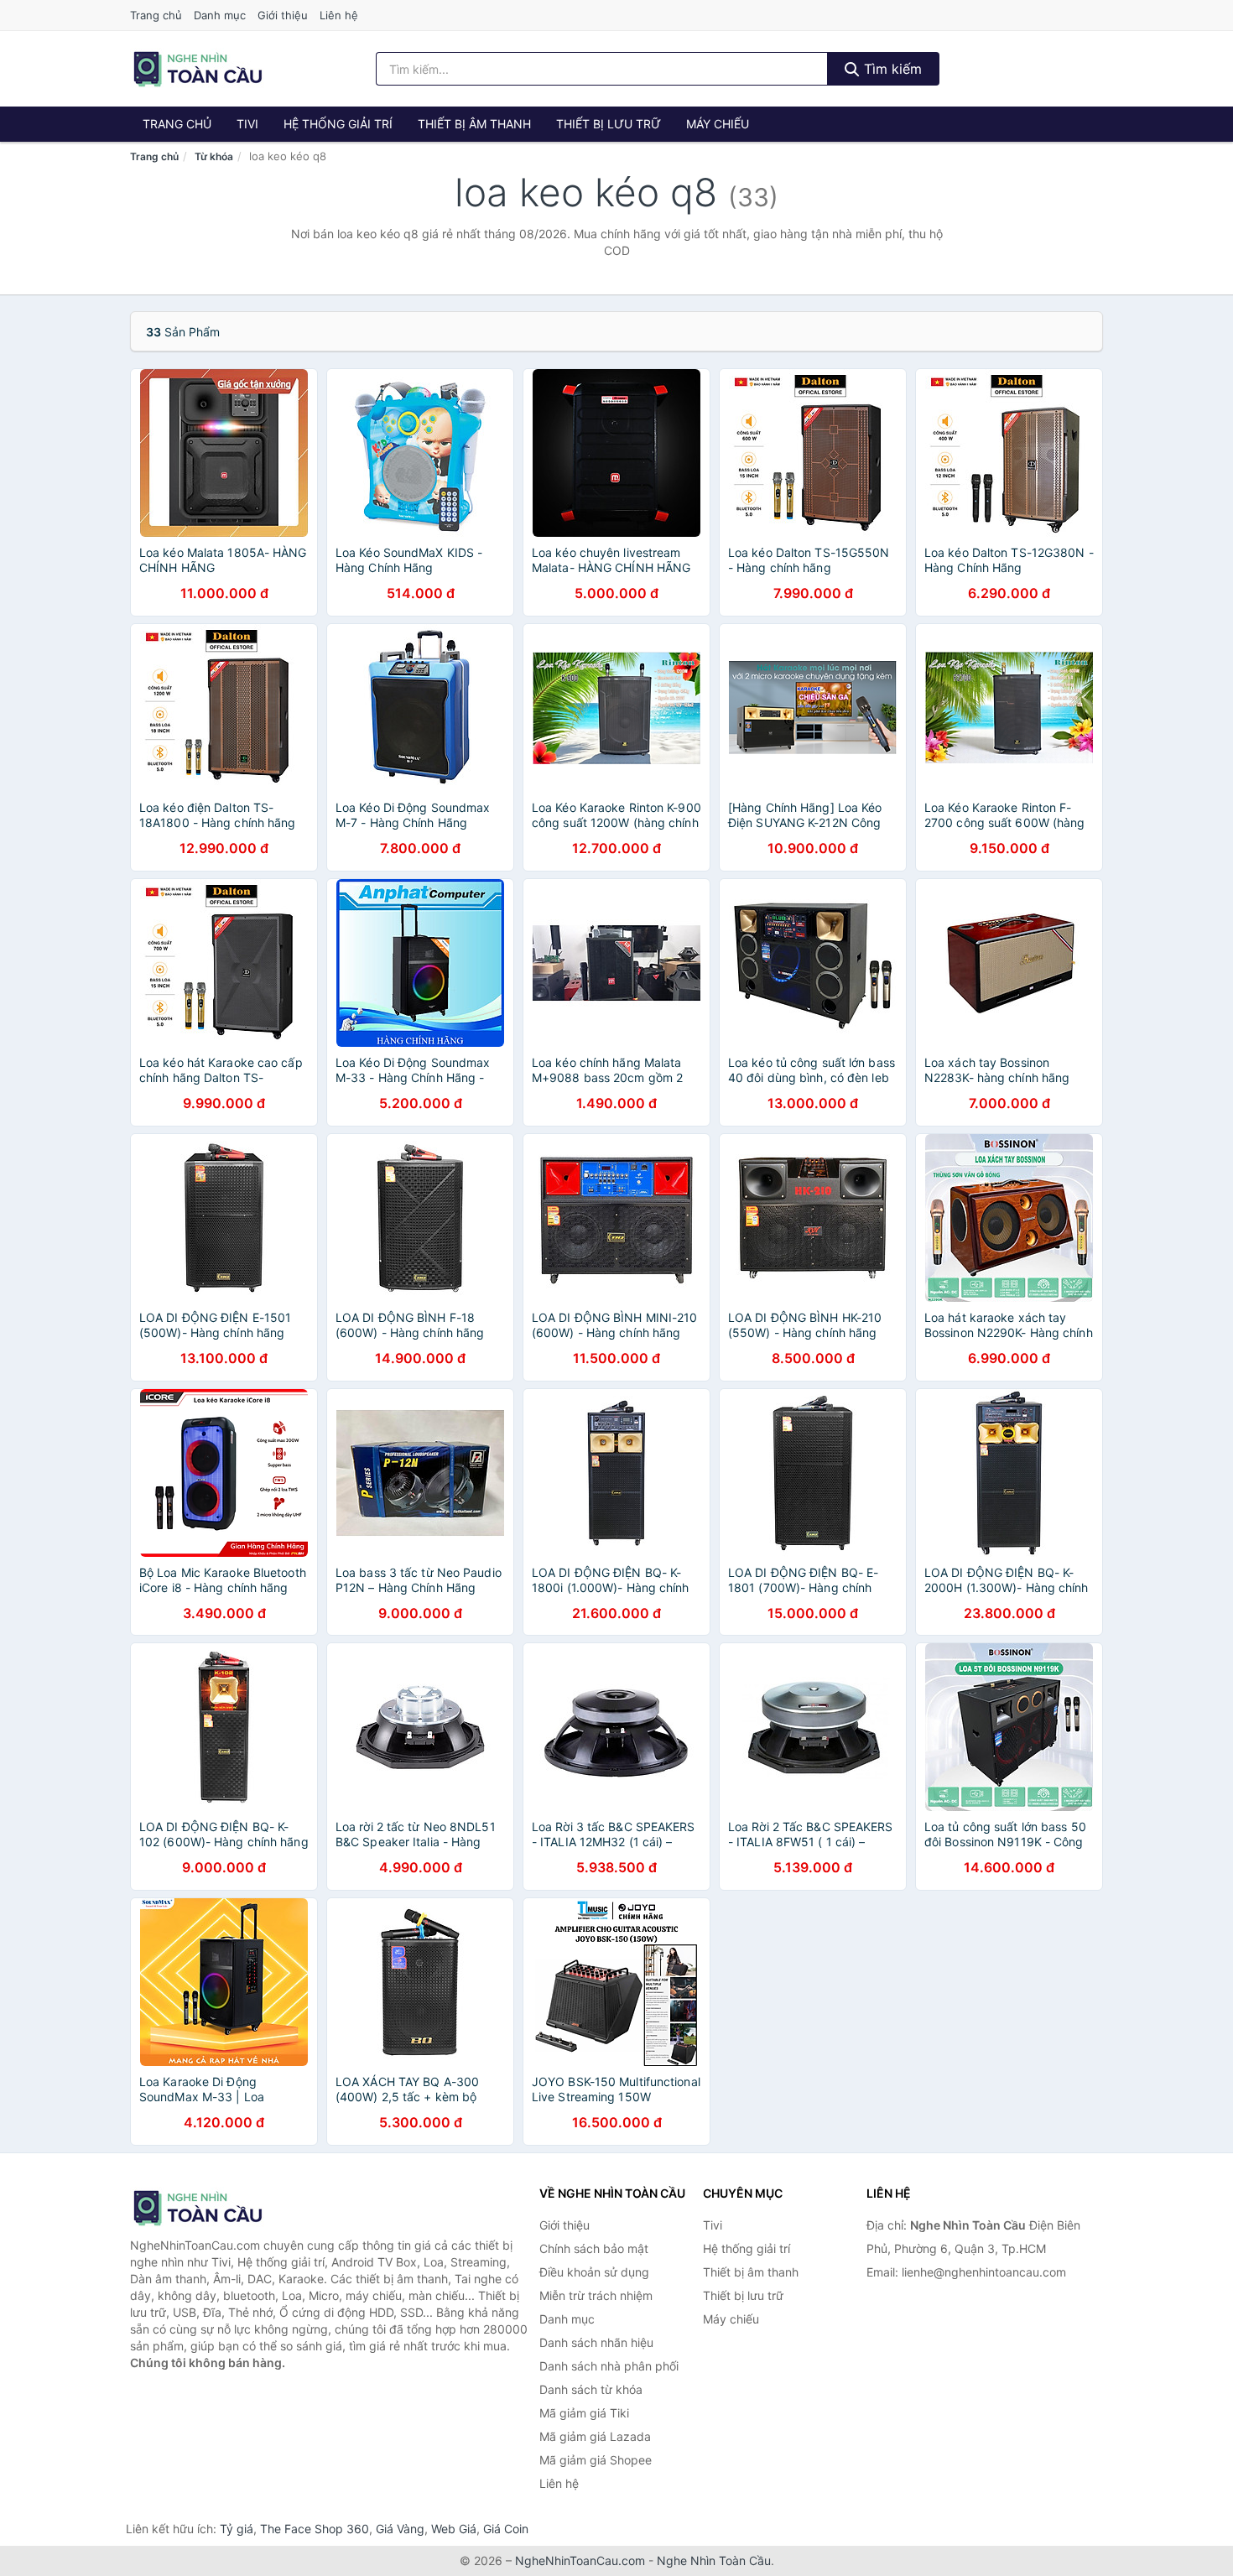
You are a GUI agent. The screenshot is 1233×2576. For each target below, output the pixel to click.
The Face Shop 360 (315, 2529)
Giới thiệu (283, 15)
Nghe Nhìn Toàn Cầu (714, 2560)
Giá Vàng (400, 2529)
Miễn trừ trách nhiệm (596, 2295)
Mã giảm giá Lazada (595, 2436)
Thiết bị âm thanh (474, 124)
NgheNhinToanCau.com (580, 2560)
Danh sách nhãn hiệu (596, 2342)
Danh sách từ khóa (591, 2389)
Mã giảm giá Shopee (596, 2460)
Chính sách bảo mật (594, 2248)
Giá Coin (506, 2529)
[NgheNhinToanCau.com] (198, 69)
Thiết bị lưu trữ (609, 124)
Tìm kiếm (891, 69)
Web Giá (454, 2529)
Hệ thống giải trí (338, 124)
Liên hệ (339, 15)
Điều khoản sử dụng (594, 2272)
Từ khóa (214, 156)
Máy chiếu (718, 124)
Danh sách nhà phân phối (609, 2366)
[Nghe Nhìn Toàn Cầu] (214, 2208)
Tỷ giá (237, 2529)
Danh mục (220, 15)
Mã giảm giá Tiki (584, 2413)
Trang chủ (156, 15)
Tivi (247, 124)
